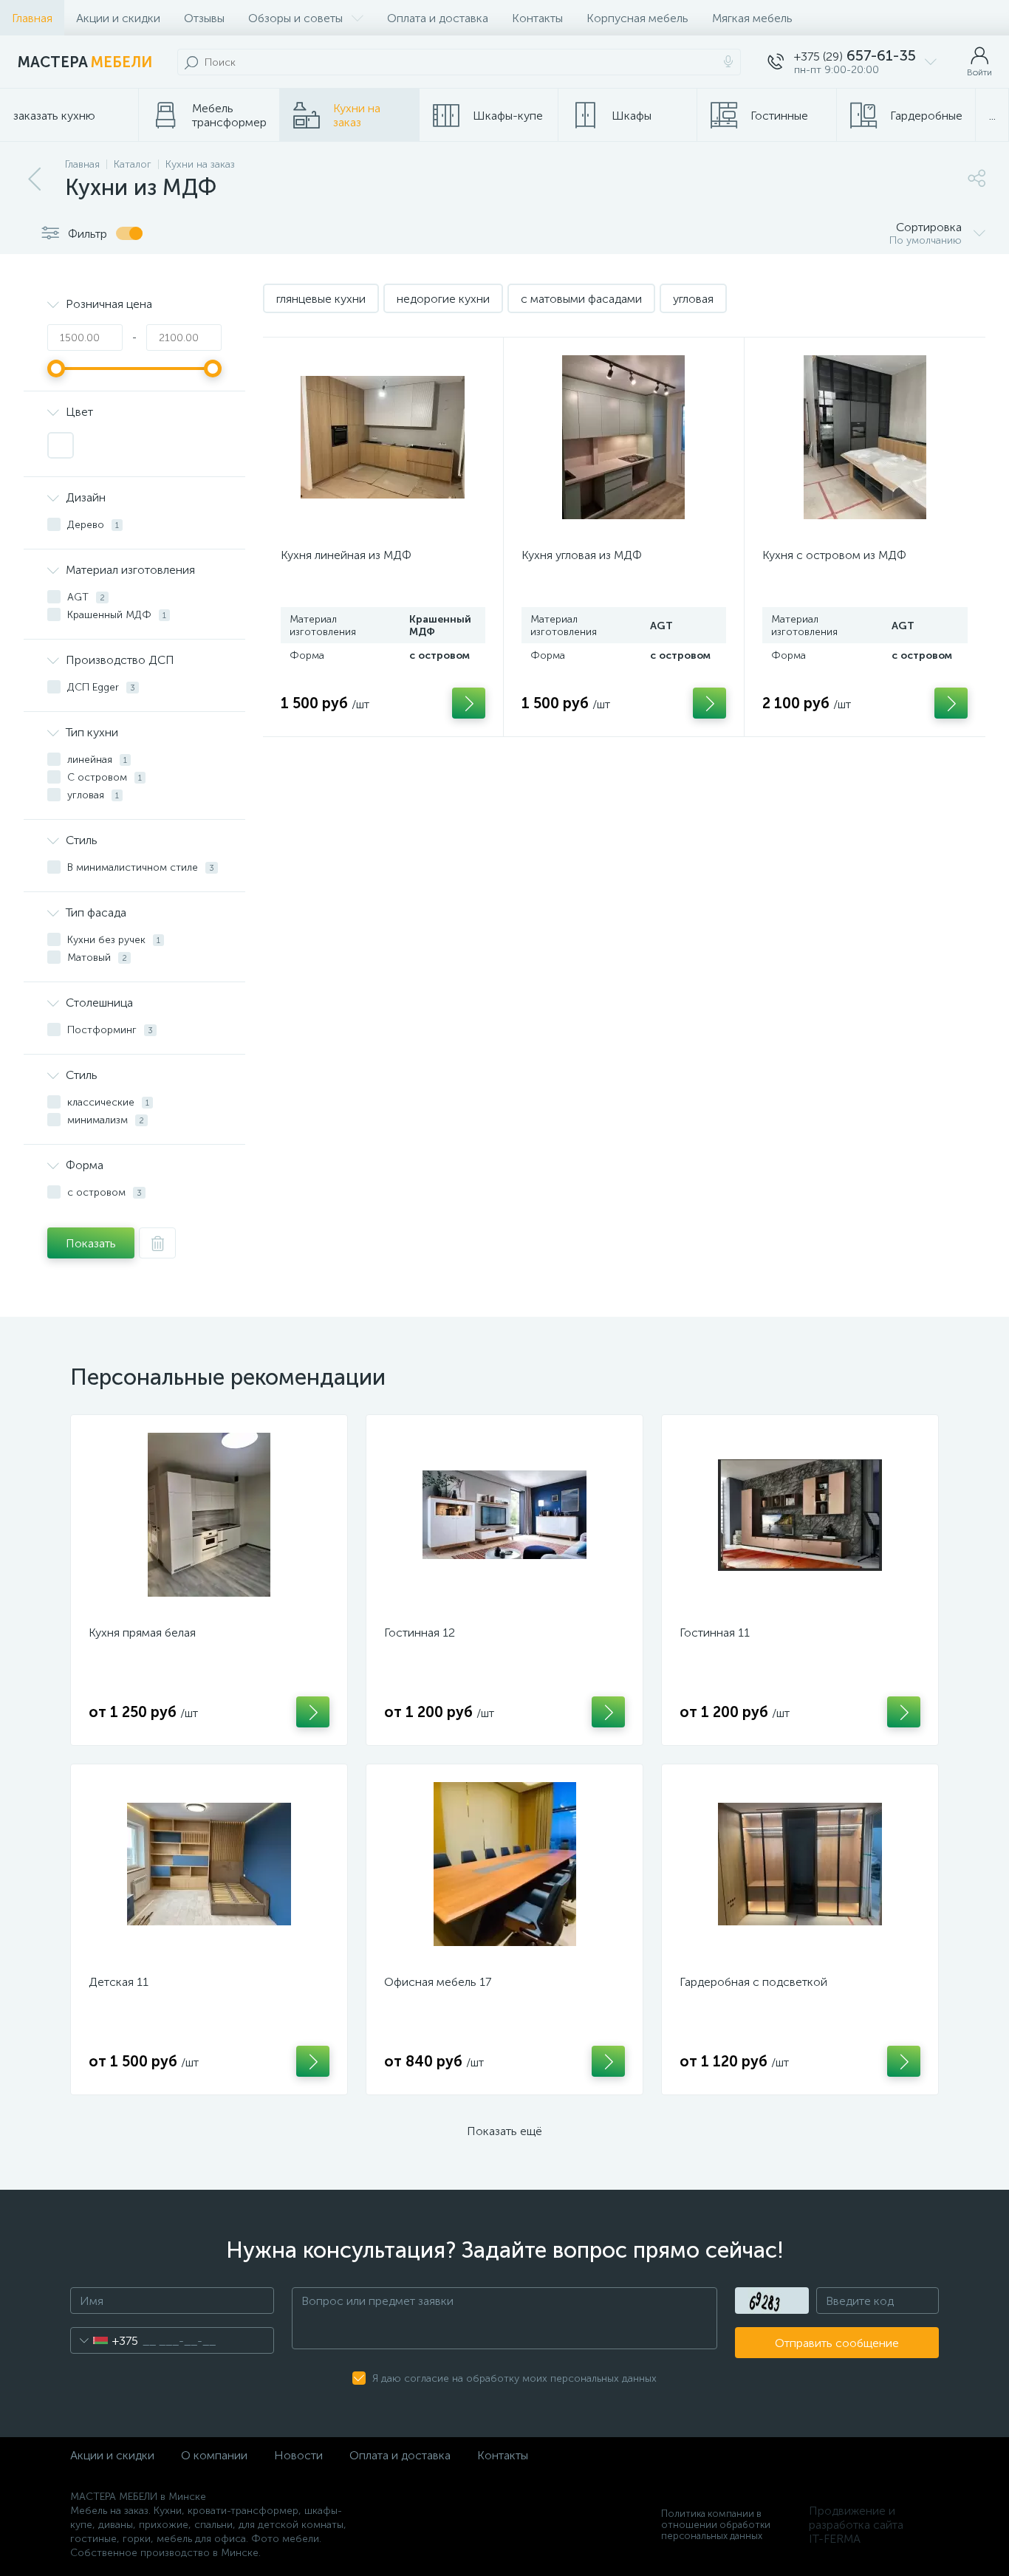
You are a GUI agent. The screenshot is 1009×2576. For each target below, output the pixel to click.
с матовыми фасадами (581, 299)
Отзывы (204, 18)
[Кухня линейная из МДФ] (383, 437)
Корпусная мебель (637, 18)
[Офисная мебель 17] (504, 1864)
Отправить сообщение (837, 2343)
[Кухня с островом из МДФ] (865, 437)
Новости (298, 2455)
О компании (214, 2455)
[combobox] (105, 2340)
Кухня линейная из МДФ (346, 555)
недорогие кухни (443, 299)
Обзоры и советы (295, 18)
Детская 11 (119, 1982)
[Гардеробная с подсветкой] (800, 1864)
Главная (32, 18)
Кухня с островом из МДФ (834, 555)
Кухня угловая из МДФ (582, 555)
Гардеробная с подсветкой (753, 1982)
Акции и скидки (118, 18)
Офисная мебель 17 (438, 1982)
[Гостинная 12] (504, 1515)
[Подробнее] (313, 1712)
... (992, 116)
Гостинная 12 (420, 1633)
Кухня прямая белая (142, 1633)
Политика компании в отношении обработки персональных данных (716, 2525)
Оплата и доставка (438, 18)
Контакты (537, 18)
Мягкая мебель (752, 18)
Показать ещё (504, 2131)
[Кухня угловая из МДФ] (624, 437)
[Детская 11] (209, 1864)
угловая (693, 299)
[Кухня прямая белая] (209, 1515)
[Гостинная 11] (800, 1515)
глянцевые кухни (321, 299)
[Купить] (469, 703)
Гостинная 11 (715, 1633)
